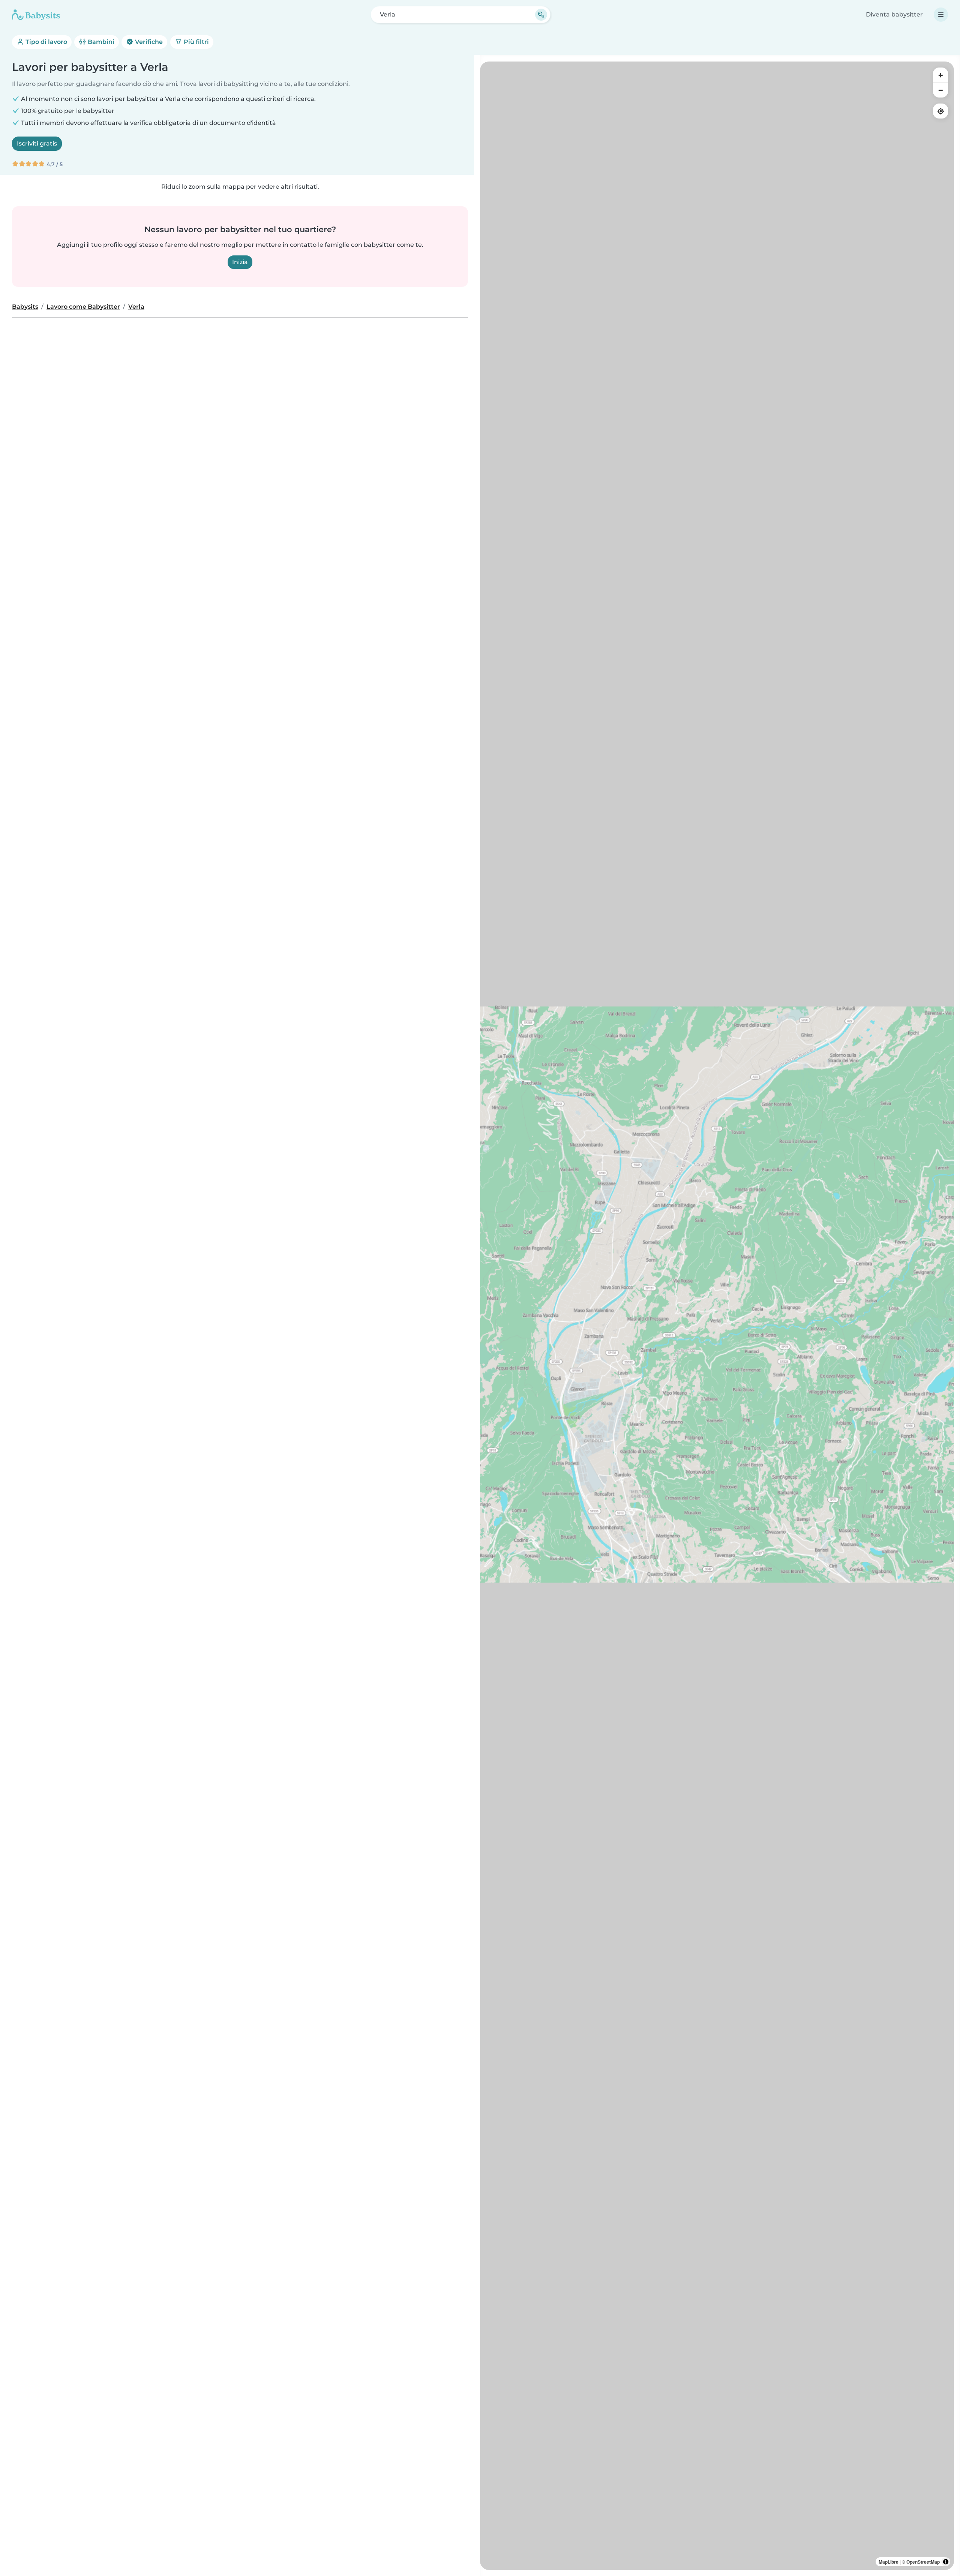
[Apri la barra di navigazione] (941, 15)
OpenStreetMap (923, 2562)
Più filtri (196, 42)
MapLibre (889, 2562)
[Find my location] (940, 111)
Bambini (100, 42)
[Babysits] (36, 15)
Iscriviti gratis (37, 143)
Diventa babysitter (894, 14)
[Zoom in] (940, 75)
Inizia (240, 262)
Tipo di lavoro (46, 42)
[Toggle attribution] (946, 2562)
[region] (717, 1316)
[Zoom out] (940, 90)
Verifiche (148, 42)
